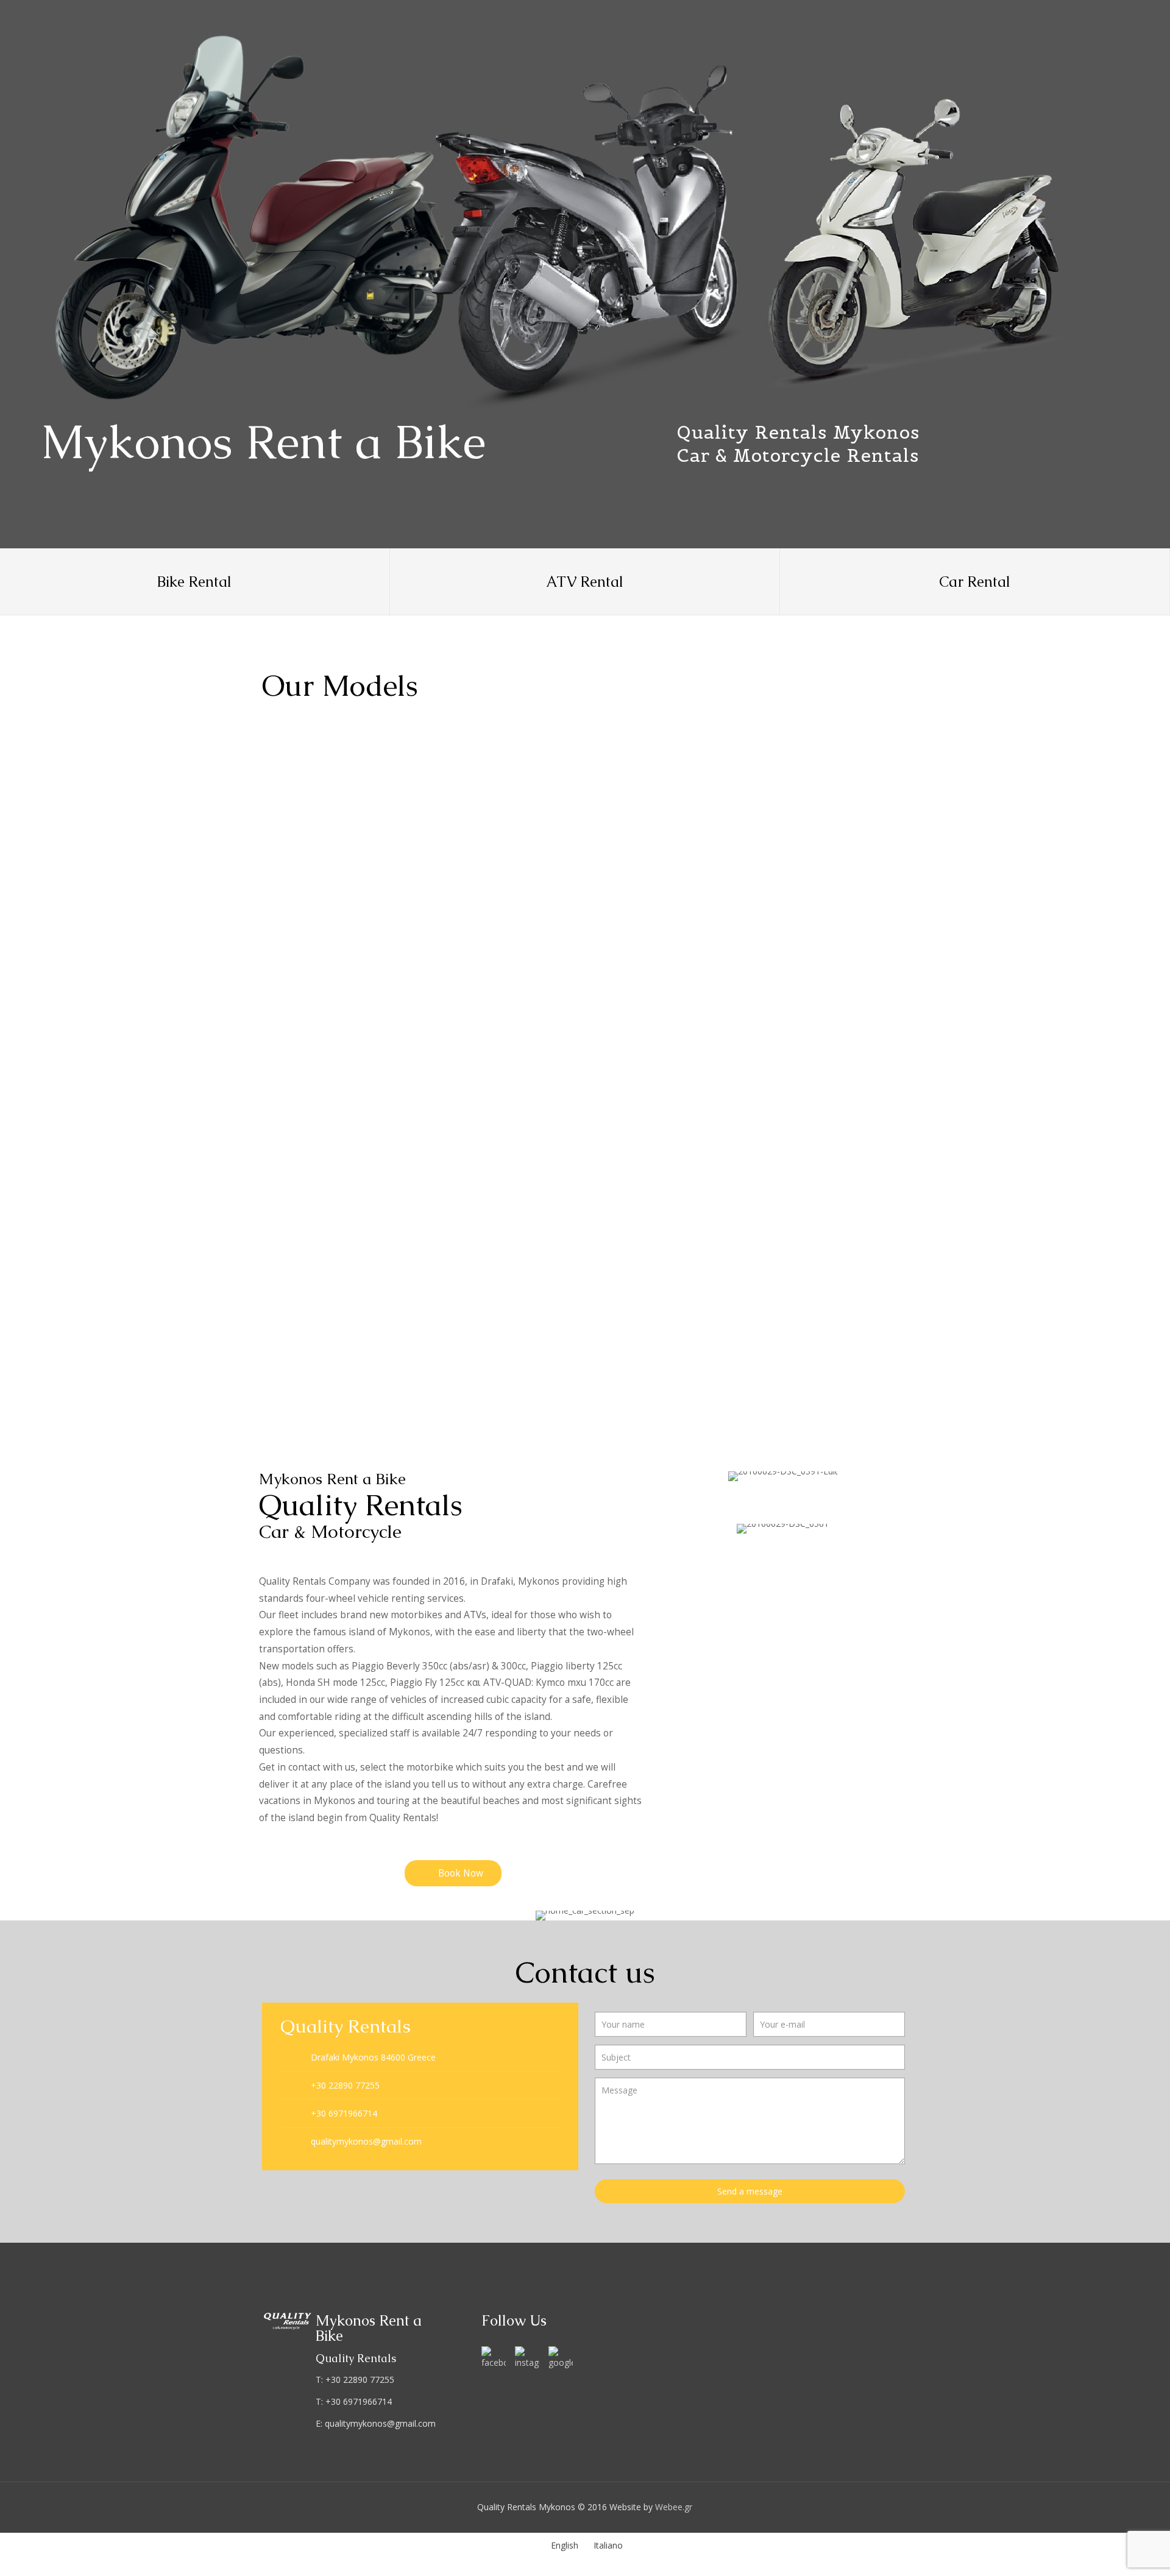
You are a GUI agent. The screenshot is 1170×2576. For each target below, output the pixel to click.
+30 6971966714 (344, 2113)
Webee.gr (674, 2507)
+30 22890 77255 (345, 2085)
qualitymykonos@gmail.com (366, 2141)
